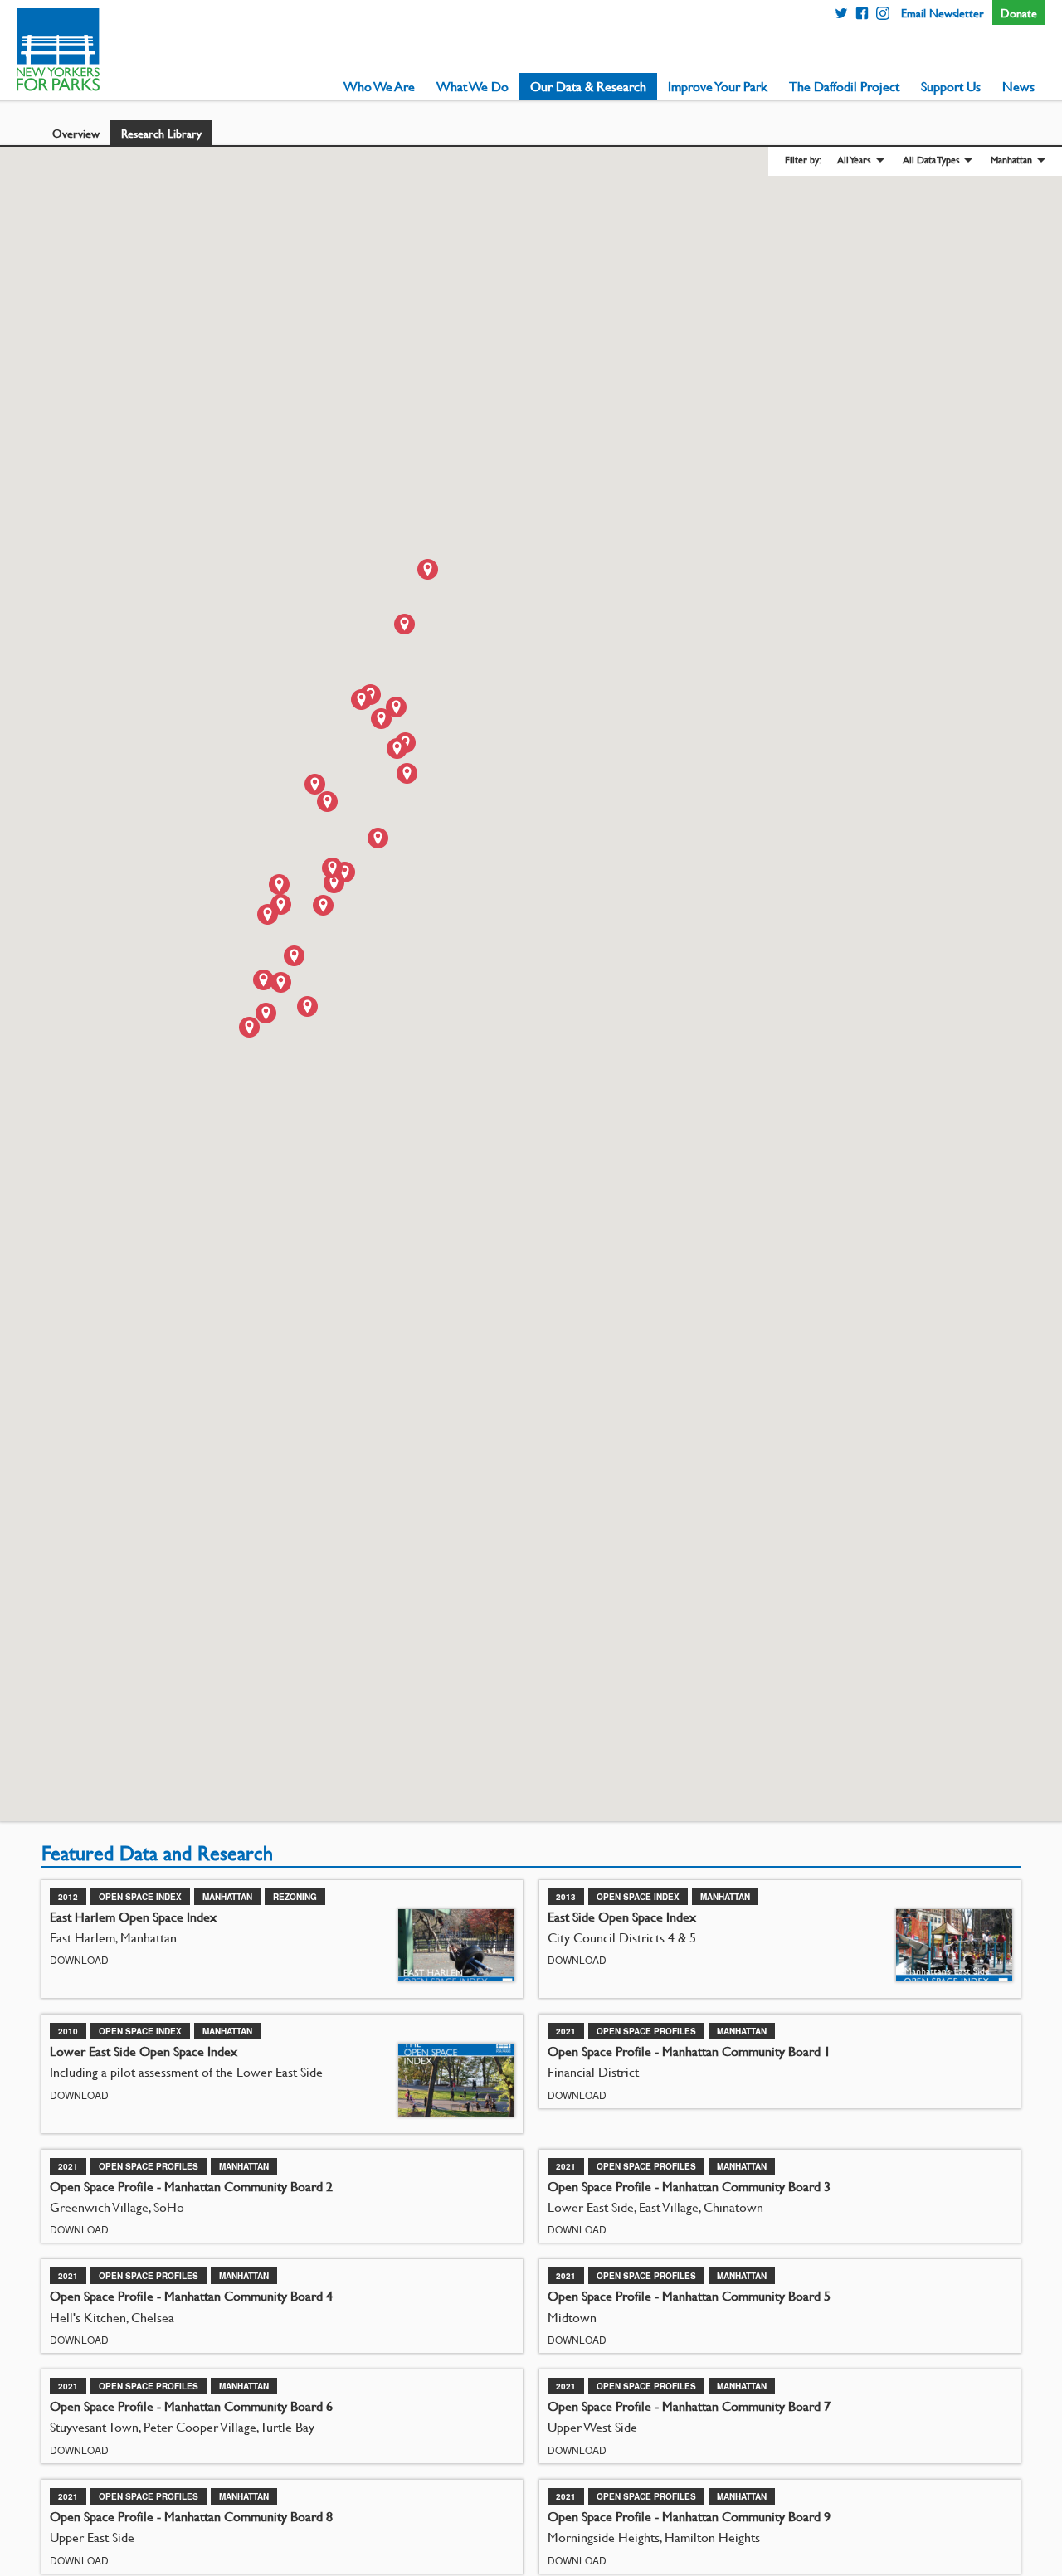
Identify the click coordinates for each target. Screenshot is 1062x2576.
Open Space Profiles (646, 2031)
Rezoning (295, 1897)
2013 (566, 1897)
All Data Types (931, 160)
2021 (566, 2031)
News (1018, 86)
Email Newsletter (943, 12)
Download (79, 1959)
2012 (68, 1897)
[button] (407, 773)
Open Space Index (140, 1897)
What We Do (473, 86)
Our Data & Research (588, 86)
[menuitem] (379, 86)
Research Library (161, 133)
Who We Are (379, 86)
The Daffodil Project (844, 86)
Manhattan (1011, 160)
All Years (854, 160)
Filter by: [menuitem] (803, 160)
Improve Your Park (718, 86)
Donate (1019, 12)
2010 (68, 2031)
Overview (76, 133)
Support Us (951, 86)
